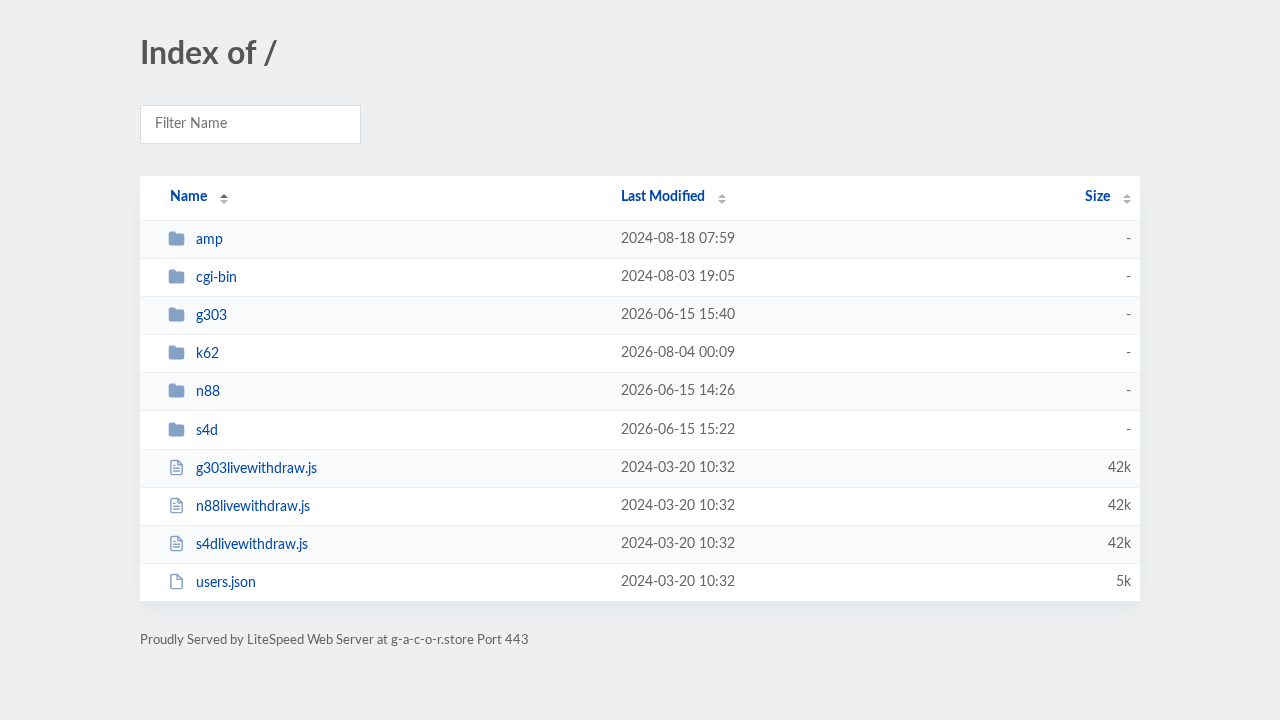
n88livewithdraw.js (253, 507)
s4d (207, 431)
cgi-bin (216, 278)
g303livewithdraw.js (256, 469)
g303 (211, 316)
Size (1097, 197)
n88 (208, 392)
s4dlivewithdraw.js (252, 545)
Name (188, 197)
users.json (226, 583)
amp (209, 240)
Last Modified (663, 197)
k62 (207, 354)
